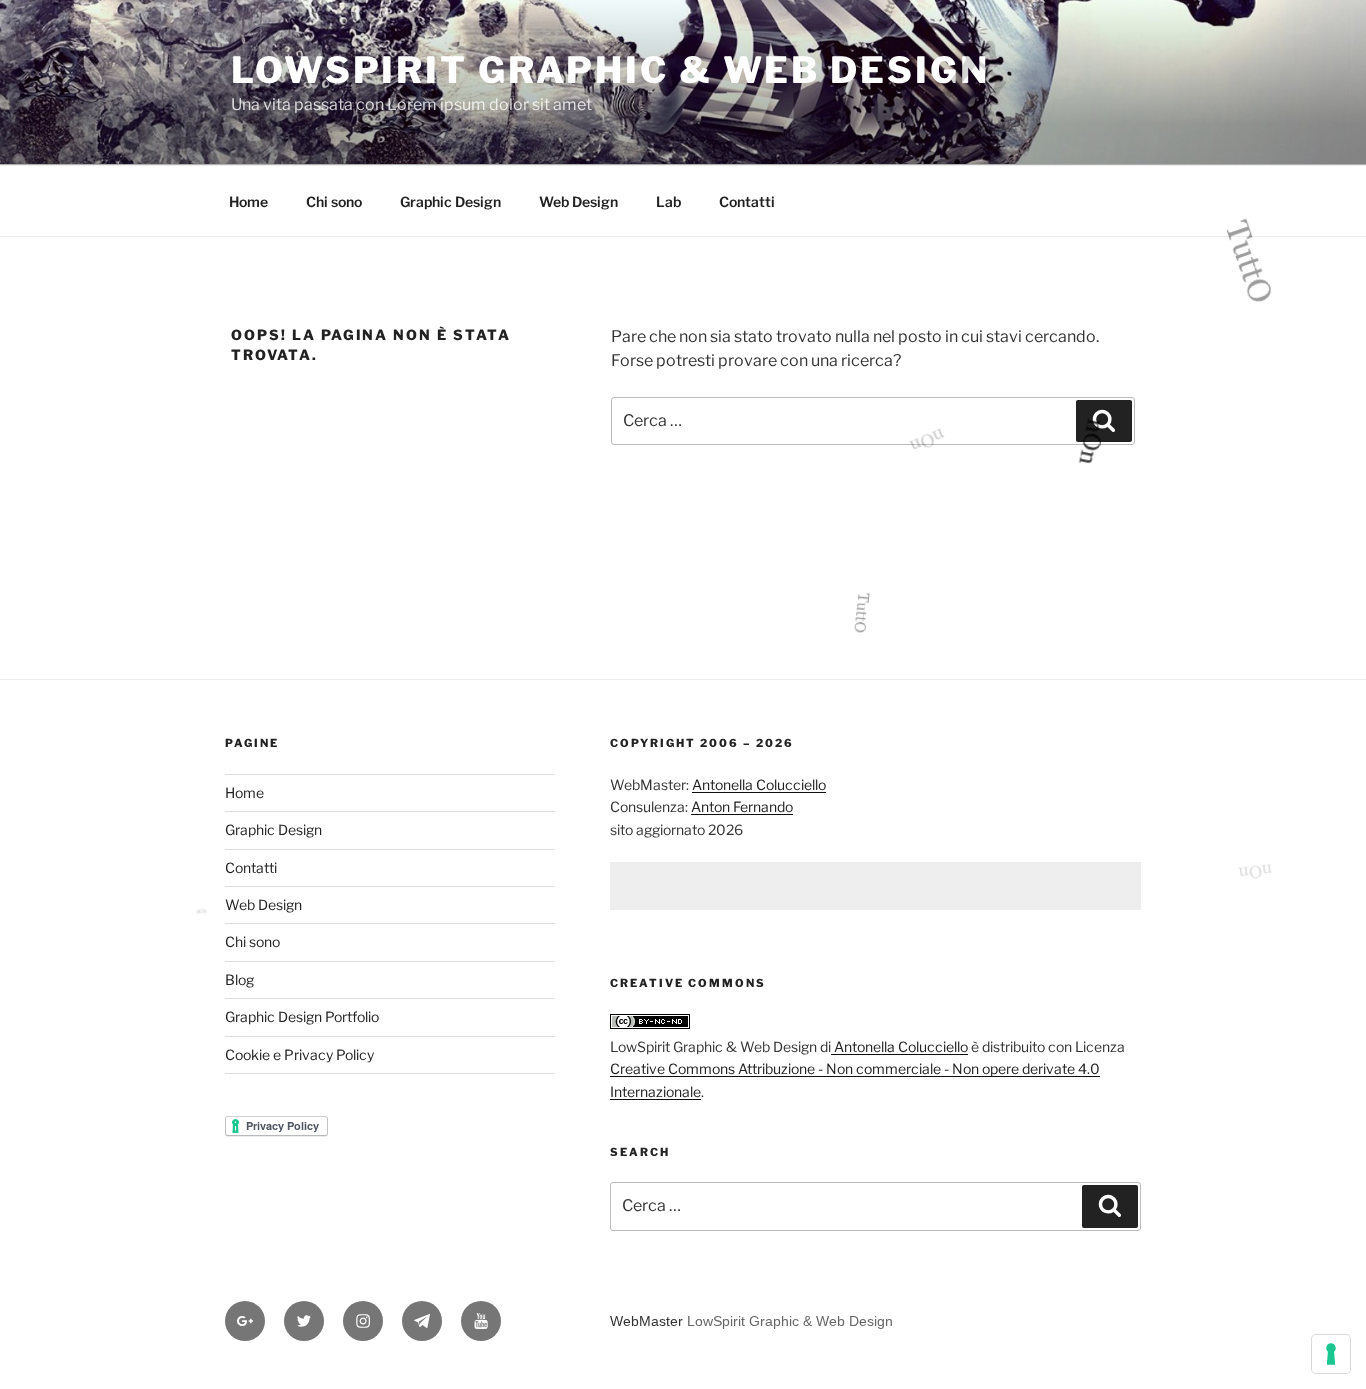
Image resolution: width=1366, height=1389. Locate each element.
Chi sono (334, 201)
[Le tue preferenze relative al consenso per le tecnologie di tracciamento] (1331, 1354)
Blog (239, 979)
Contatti (747, 201)
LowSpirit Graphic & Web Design (610, 70)
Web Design (578, 201)
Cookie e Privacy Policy (299, 1054)
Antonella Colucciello (759, 784)
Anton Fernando (742, 806)
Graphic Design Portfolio (302, 1016)
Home (248, 201)
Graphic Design (450, 201)
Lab (668, 201)
